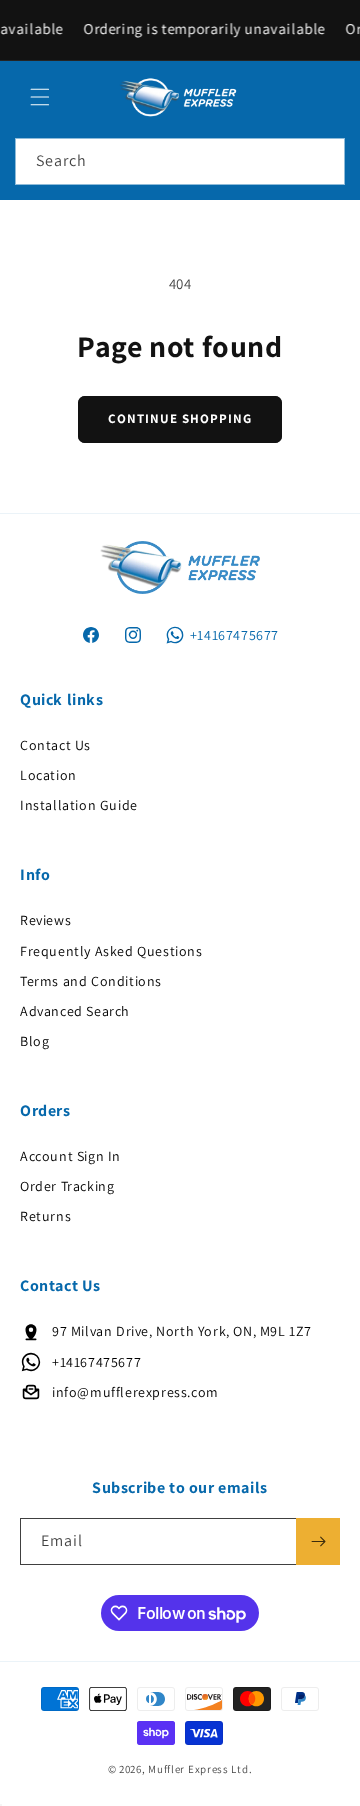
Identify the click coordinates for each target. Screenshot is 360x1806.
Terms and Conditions (91, 981)
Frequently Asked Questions (111, 951)
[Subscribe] (318, 1541)
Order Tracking (67, 1186)
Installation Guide (79, 805)
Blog (34, 1041)
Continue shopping (180, 418)
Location (48, 775)
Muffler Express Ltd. (200, 1769)
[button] (40, 97)
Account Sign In (70, 1156)
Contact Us (55, 745)
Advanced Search (75, 1011)
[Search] (322, 161)
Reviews (45, 920)
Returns (45, 1216)
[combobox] (180, 161)
